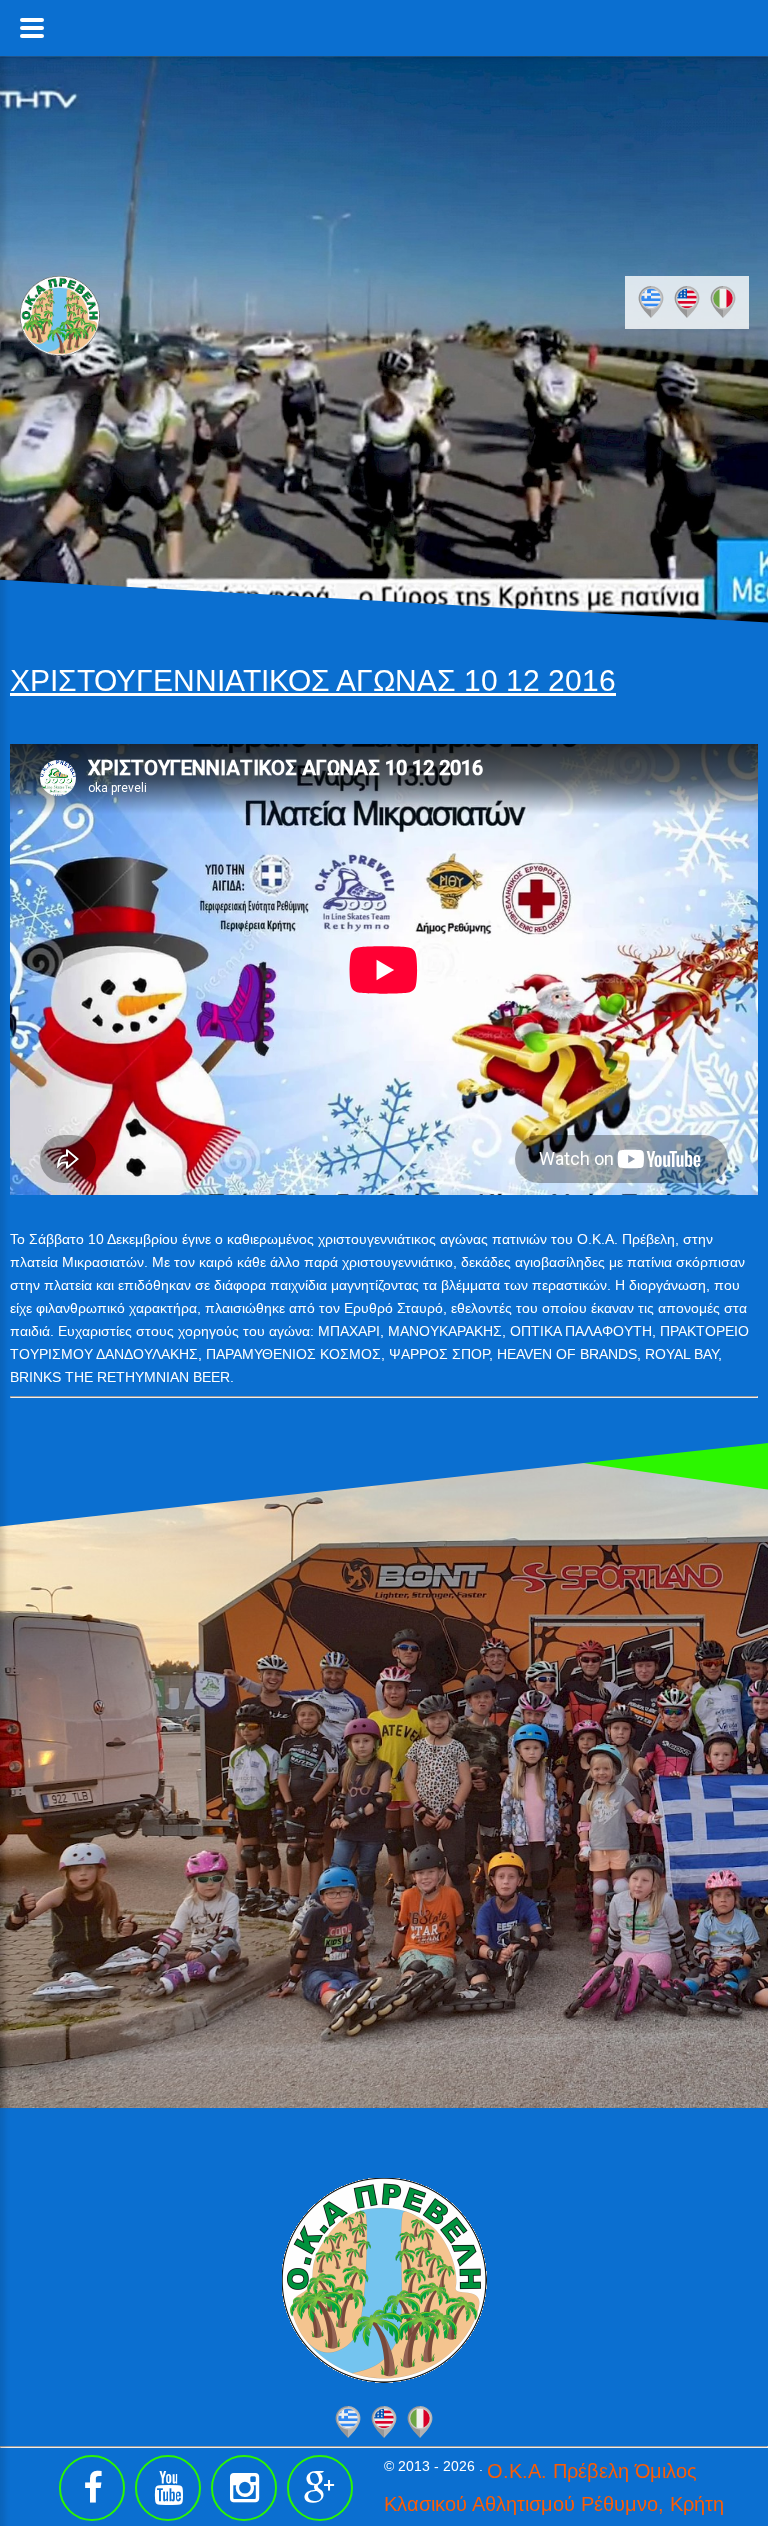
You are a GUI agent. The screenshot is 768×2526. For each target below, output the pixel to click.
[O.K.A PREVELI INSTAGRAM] (244, 2488)
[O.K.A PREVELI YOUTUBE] (168, 2488)
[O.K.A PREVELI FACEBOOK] (92, 2488)
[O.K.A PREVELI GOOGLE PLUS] (320, 2488)
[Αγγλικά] (687, 302)
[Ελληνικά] (651, 302)
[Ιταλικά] (723, 302)
